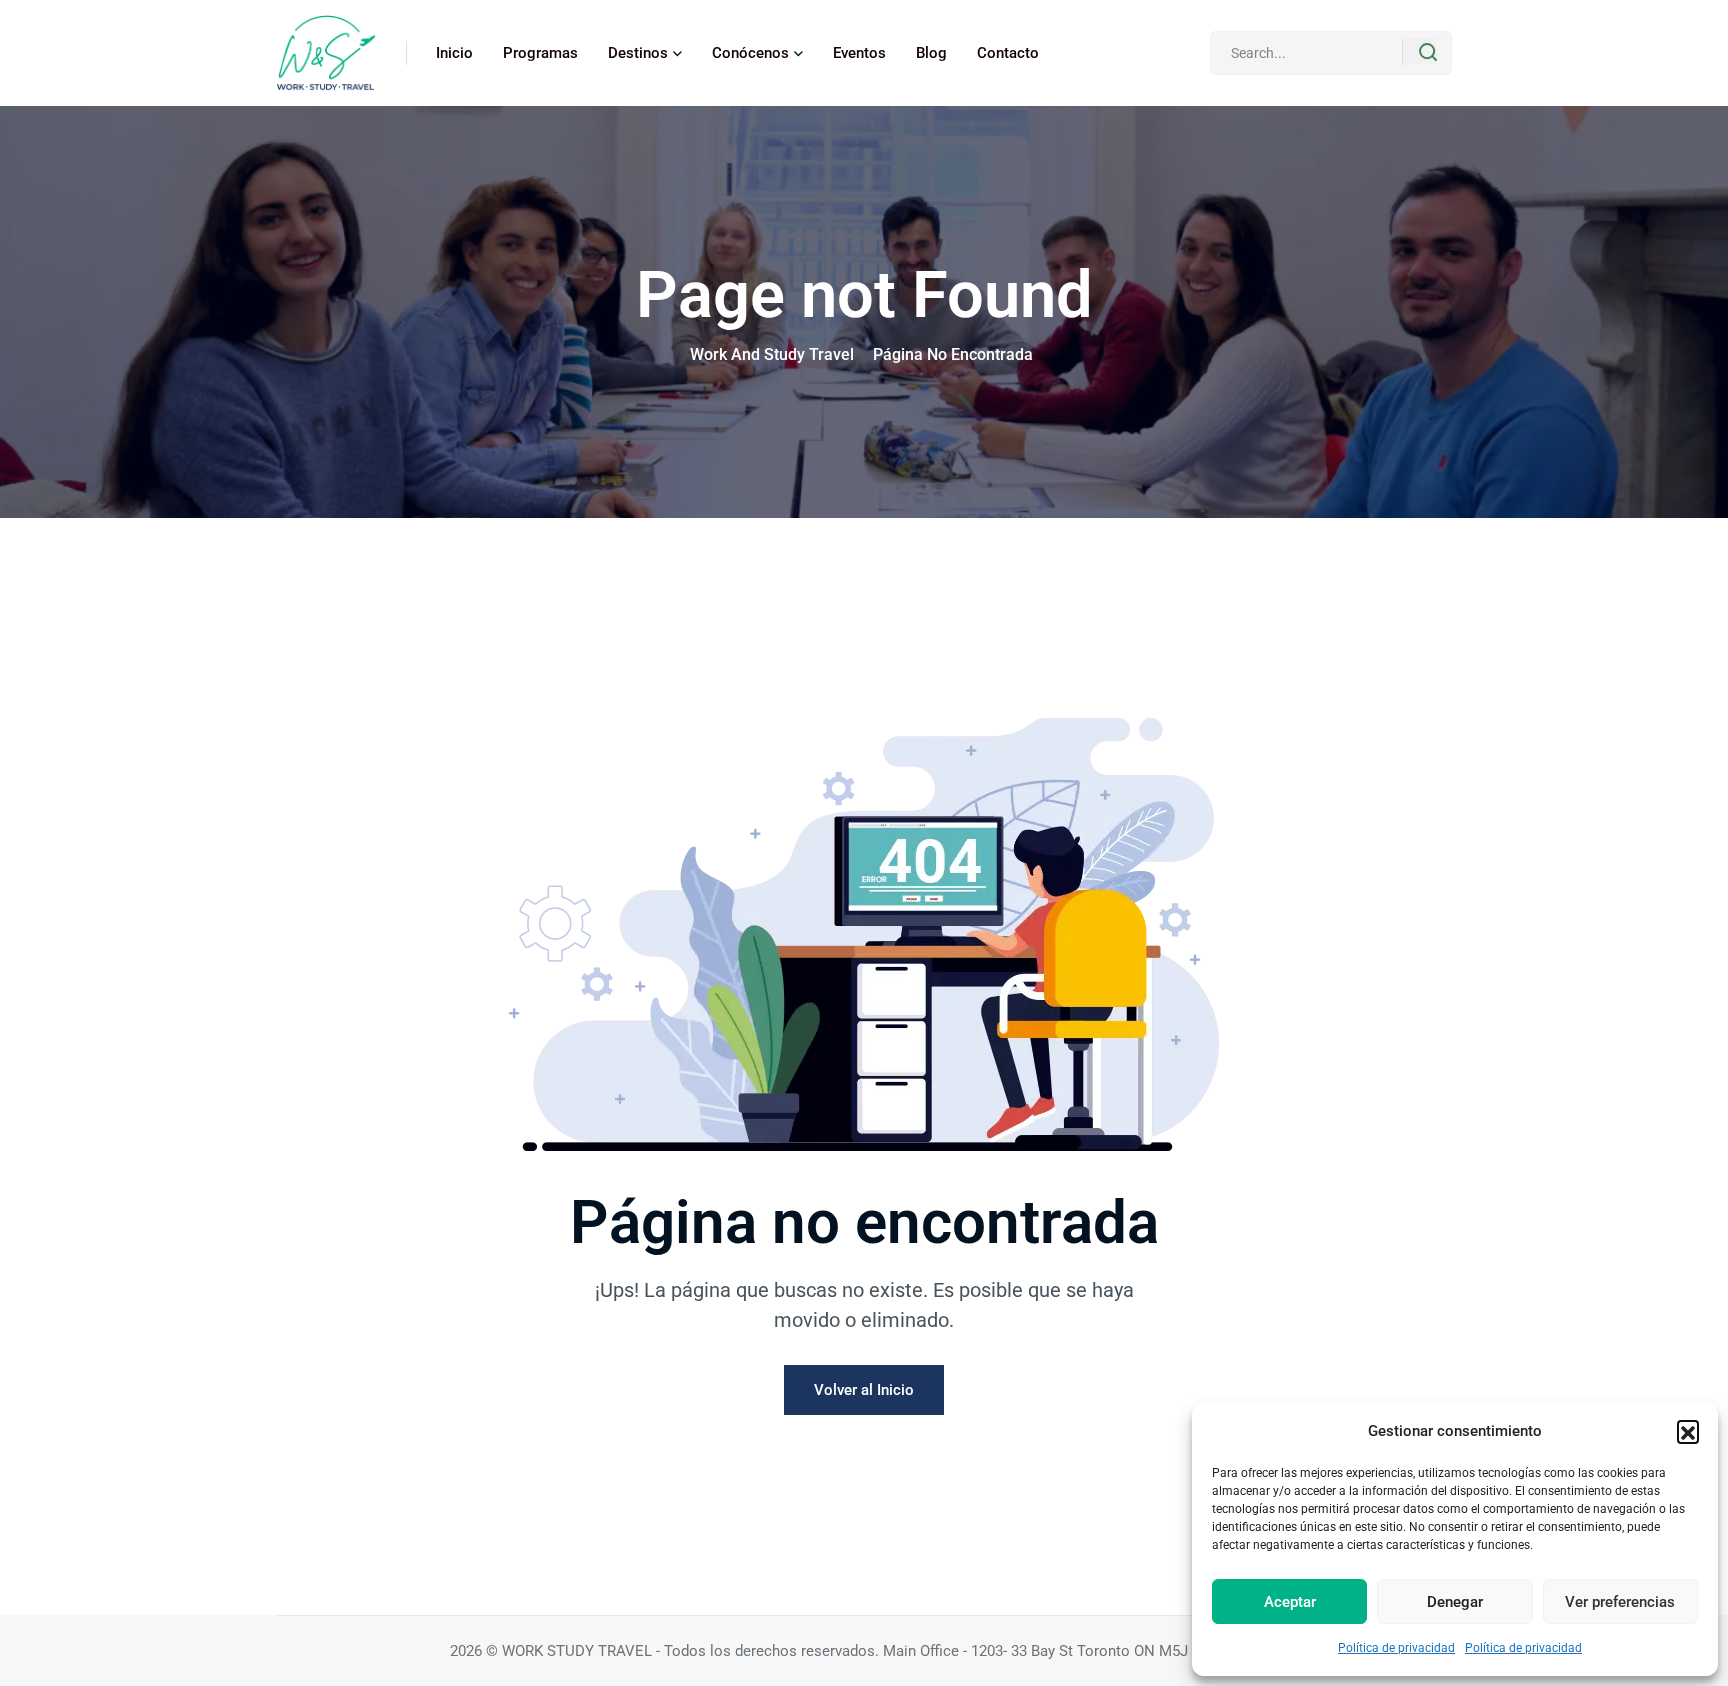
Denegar (1455, 1602)
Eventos (859, 53)
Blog (931, 53)
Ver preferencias (1620, 1602)
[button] (1688, 1431)
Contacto (1008, 53)
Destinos (638, 53)
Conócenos (750, 53)
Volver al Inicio (864, 1390)
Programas (540, 53)
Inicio (454, 53)
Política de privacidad (1396, 1648)
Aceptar (1290, 1602)
